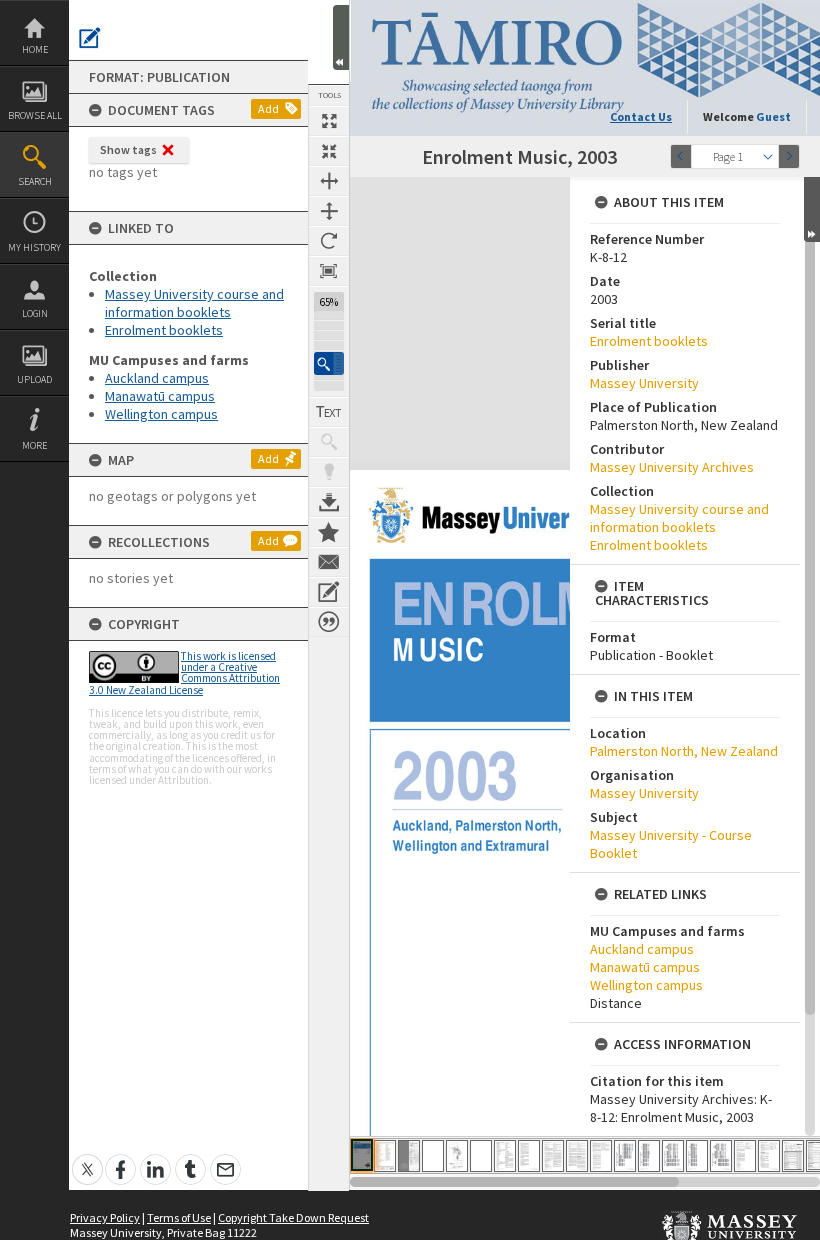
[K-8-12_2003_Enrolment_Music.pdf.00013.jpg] (649, 1156)
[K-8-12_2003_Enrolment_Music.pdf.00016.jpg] (721, 1156)
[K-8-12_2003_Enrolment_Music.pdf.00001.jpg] (362, 1155)
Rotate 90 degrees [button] (329, 241)
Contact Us (641, 116)
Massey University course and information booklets (194, 303)
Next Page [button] (789, 156)
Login (35, 313)
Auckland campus (157, 378)
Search (35, 181)
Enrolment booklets (164, 330)
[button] (329, 363)
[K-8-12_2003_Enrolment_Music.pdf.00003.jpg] (409, 1156)
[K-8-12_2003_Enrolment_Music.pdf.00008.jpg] (529, 1156)
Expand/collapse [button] (812, 209)
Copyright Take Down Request (293, 1217)
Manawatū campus (160, 396)
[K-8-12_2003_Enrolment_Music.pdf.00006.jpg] (481, 1156)
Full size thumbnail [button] (329, 121)
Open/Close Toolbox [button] (341, 37)
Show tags (128, 149)
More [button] (34, 445)
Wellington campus (161, 414)
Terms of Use (179, 1217)
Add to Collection (329, 532)
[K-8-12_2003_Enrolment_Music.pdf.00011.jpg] (601, 1156)
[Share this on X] (87, 1158)
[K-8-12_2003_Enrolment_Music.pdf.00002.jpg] (385, 1156)
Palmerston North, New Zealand (684, 751)
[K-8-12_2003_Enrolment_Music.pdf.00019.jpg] (793, 1156)
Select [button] (768, 156)
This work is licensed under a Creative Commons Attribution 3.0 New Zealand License (184, 673)
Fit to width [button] (329, 181)
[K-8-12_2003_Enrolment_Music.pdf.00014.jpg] (673, 1156)
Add (268, 108)
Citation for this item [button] (329, 622)
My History (34, 247)
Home (35, 49)
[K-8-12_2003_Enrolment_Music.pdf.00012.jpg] (625, 1156)
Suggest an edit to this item (90, 38)
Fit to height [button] (329, 211)
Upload (34, 379)
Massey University (644, 383)
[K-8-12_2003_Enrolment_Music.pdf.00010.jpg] (577, 1156)
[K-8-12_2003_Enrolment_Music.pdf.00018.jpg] (769, 1156)
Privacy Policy (105, 1217)
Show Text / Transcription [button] (329, 412)
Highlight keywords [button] (329, 472)
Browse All (35, 115)
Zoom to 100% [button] (329, 271)
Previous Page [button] (681, 156)
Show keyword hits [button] (329, 442)
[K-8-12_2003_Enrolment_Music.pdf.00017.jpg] (745, 1156)
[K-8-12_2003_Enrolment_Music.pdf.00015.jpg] (697, 1156)
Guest (773, 116)
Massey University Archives (672, 467)
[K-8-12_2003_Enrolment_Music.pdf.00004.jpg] (433, 1156)
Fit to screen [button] (329, 151)
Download (329, 502)
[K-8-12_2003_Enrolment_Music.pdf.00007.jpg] (505, 1156)
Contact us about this (329, 562)
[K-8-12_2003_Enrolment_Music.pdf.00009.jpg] (553, 1156)
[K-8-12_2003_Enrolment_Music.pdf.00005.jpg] (457, 1156)
